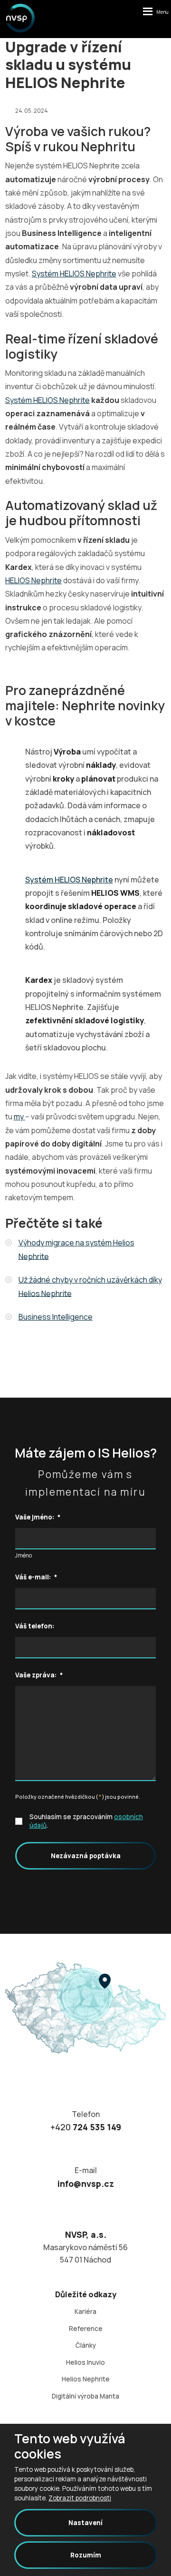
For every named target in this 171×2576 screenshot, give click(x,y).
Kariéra (85, 2312)
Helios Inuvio (85, 2362)
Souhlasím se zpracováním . (86, 1821)
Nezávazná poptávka (86, 1856)
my (19, 1117)
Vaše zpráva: (39, 1675)
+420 (86, 2127)
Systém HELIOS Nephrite (74, 274)
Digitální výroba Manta (85, 2396)
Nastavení (85, 2523)
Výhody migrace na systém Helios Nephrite (76, 1249)
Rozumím (86, 2555)
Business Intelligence (56, 1317)
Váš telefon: (35, 1626)
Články (86, 2345)
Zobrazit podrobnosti (80, 2498)
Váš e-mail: (36, 1577)
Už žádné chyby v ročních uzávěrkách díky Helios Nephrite (90, 1286)
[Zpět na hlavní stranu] (20, 18)
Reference (86, 2329)
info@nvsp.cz (86, 2184)
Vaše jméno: (38, 1517)
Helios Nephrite (86, 2379)
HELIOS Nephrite (33, 580)
